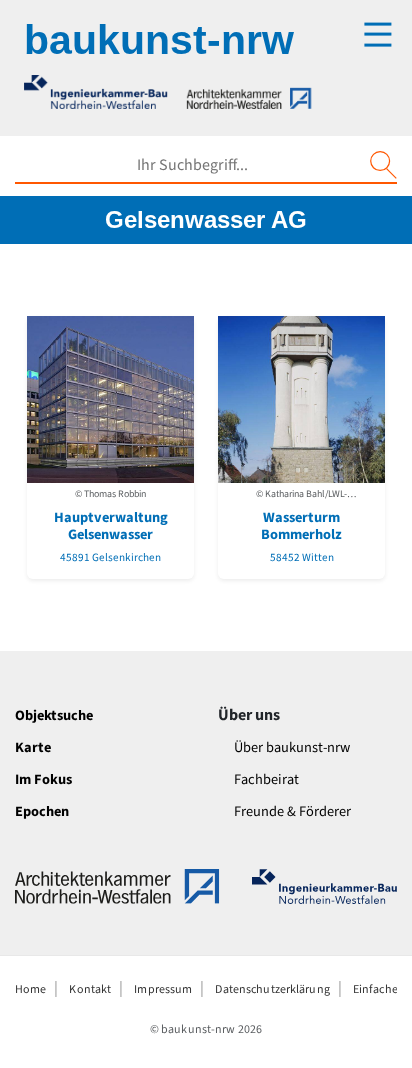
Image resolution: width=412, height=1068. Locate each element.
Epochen (42, 811)
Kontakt (90, 989)
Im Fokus (43, 779)
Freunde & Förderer (292, 811)
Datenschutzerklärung (272, 989)
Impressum (163, 989)
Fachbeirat (266, 779)
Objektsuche (54, 715)
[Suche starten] (383, 165)
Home (30, 989)
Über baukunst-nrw (292, 747)
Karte (33, 747)
